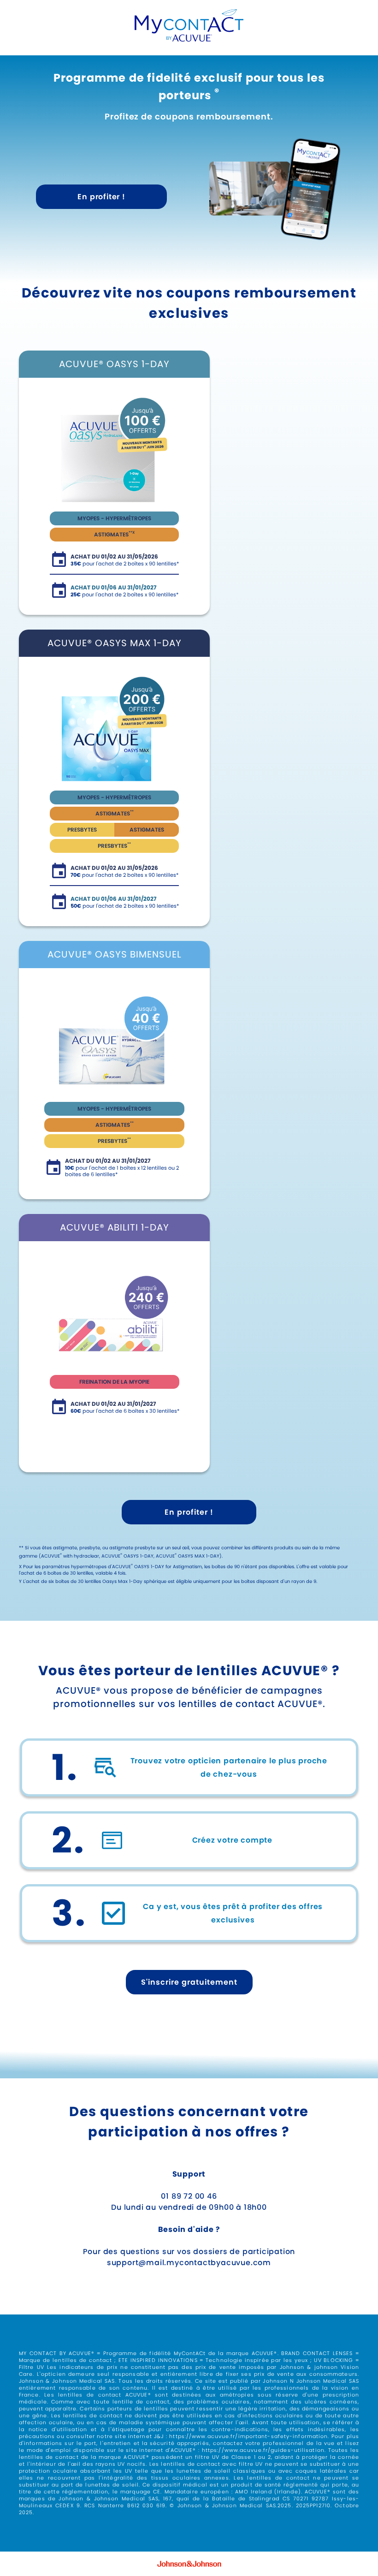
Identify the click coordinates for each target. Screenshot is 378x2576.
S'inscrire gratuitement (189, 1982)
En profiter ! (101, 197)
